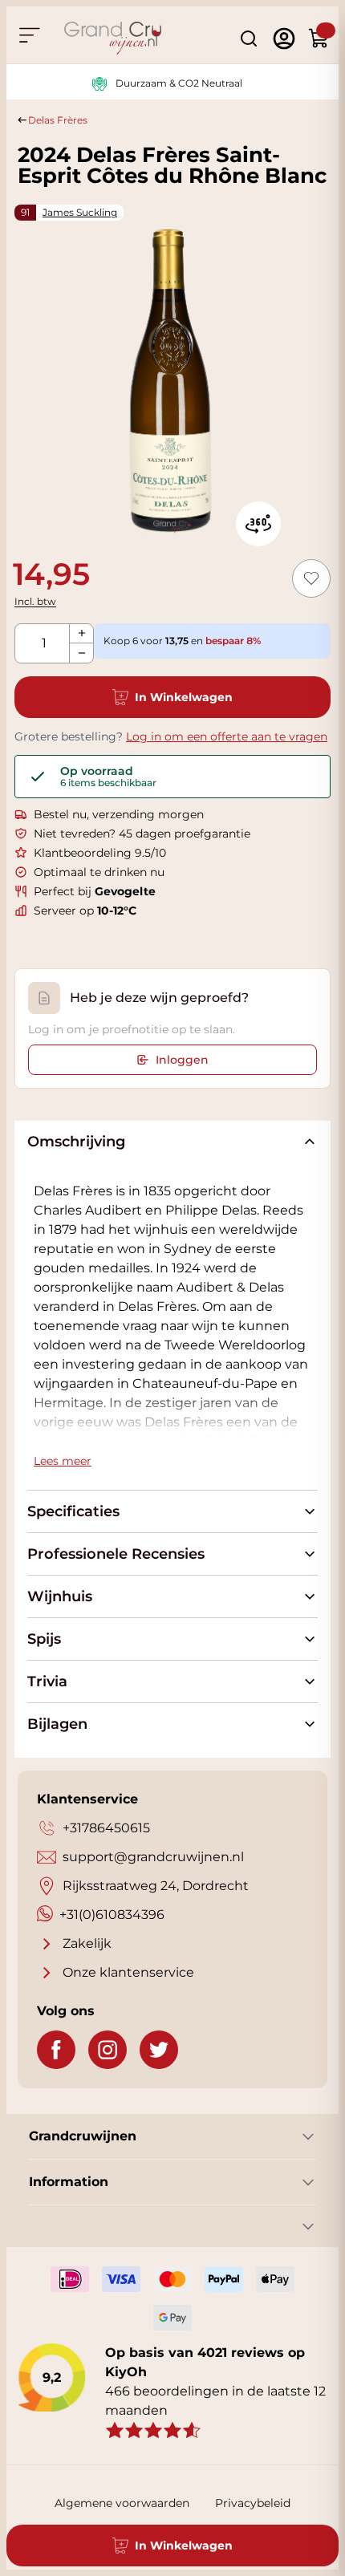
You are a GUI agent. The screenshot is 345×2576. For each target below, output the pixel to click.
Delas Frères (58, 120)
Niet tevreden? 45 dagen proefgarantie (142, 834)
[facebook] (56, 2050)
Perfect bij (95, 891)
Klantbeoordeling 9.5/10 (100, 853)
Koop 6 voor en (182, 641)
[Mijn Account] (284, 39)
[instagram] (108, 2050)
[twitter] (159, 2050)
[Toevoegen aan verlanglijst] (311, 578)
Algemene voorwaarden (122, 2503)
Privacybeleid (253, 2503)
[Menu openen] (29, 35)
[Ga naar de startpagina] (113, 38)
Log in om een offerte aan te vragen (227, 736)
